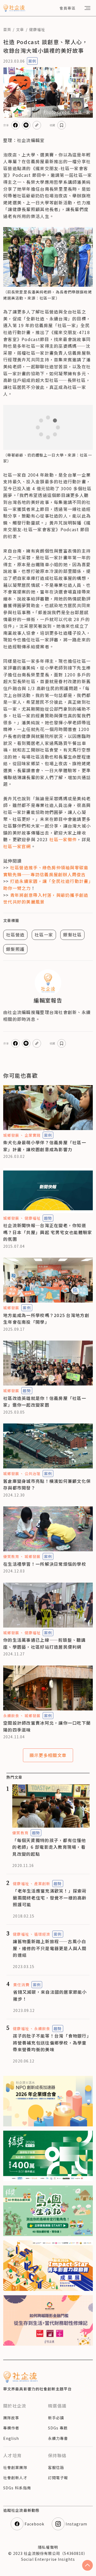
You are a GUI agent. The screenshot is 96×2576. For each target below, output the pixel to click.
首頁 (7, 29)
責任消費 (21, 1985)
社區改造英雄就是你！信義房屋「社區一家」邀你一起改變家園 (45, 1402)
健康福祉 (37, 29)
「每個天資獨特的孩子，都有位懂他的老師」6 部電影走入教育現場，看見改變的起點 (49, 1847)
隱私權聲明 (48, 2547)
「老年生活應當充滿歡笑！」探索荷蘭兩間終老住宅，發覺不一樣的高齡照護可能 (50, 1898)
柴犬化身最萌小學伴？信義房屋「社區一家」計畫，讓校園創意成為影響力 (45, 1146)
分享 (6, 125)
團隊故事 (11, 2418)
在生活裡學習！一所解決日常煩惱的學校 (45, 1564)
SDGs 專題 (58, 2428)
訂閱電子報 (58, 2478)
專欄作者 (11, 2428)
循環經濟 (42, 1934)
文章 (20, 29)
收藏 (53, 125)
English (11, 2438)
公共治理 (33, 1473)
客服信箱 (56, 2467)
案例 (32, 61)
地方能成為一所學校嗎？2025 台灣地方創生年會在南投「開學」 (46, 1319)
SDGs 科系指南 (17, 2488)
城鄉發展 (11, 1135)
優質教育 (11, 1556)
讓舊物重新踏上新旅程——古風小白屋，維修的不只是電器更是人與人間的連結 (50, 1948)
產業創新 (42, 1884)
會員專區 (67, 8)
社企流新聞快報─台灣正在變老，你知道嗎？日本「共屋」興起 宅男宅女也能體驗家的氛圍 (48, 1232)
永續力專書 (58, 2438)
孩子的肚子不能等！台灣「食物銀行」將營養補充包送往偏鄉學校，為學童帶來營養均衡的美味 (51, 2043)
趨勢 (48, 1218)
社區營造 (15, 935)
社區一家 (44, 935)
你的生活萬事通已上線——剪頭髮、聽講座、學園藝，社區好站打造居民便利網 (45, 1643)
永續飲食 (11, 1716)
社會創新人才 (15, 2478)
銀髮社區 (72, 935)
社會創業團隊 (15, 2467)
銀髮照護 (15, 949)
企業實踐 (33, 1135)
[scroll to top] (87, 2565)
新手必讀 (56, 2418)
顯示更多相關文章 (48, 1755)
